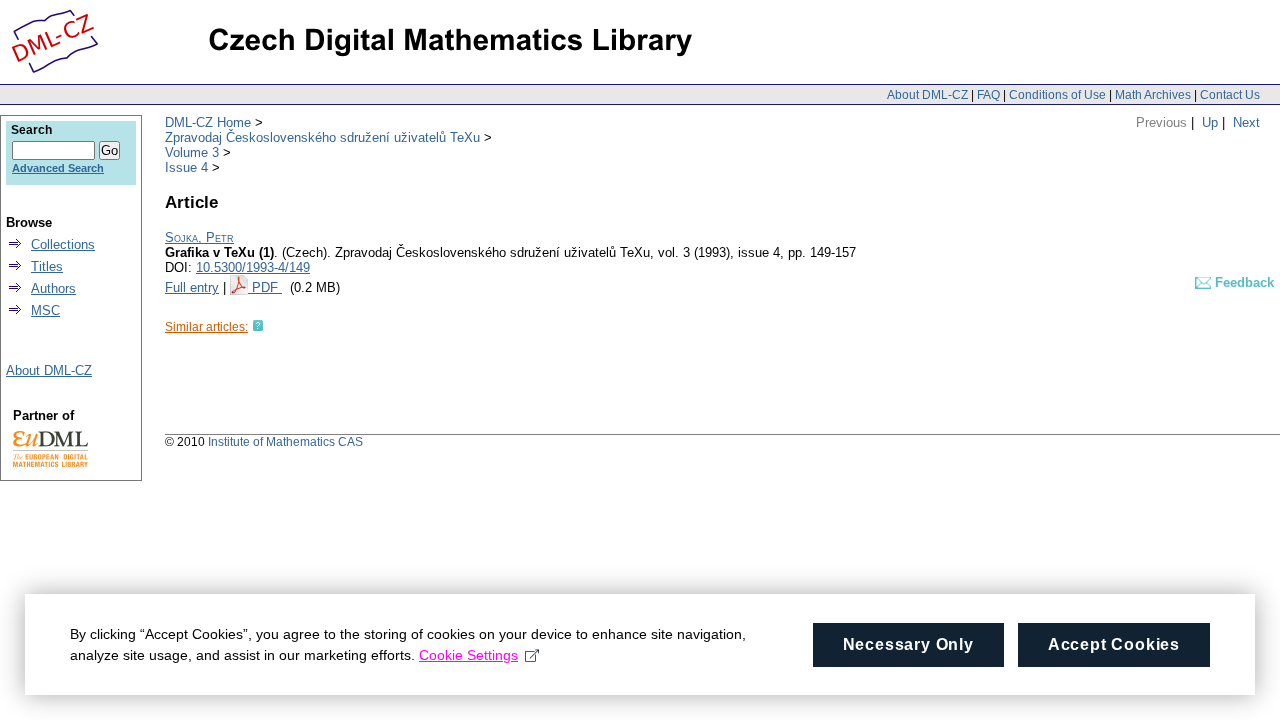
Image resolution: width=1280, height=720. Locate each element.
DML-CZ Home (208, 122)
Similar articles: (206, 327)
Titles (47, 266)
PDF (267, 287)
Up (1210, 122)
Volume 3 (192, 152)
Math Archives (1153, 95)
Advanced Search (58, 168)
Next (1246, 122)
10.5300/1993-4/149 (253, 267)
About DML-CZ (927, 95)
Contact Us (1230, 95)
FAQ (988, 95)
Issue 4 (186, 167)
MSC (45, 310)
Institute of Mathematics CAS (285, 442)
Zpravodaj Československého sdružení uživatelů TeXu (322, 137)
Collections (63, 244)
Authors (53, 288)
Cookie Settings (468, 655)
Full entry (192, 287)
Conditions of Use (1057, 95)
